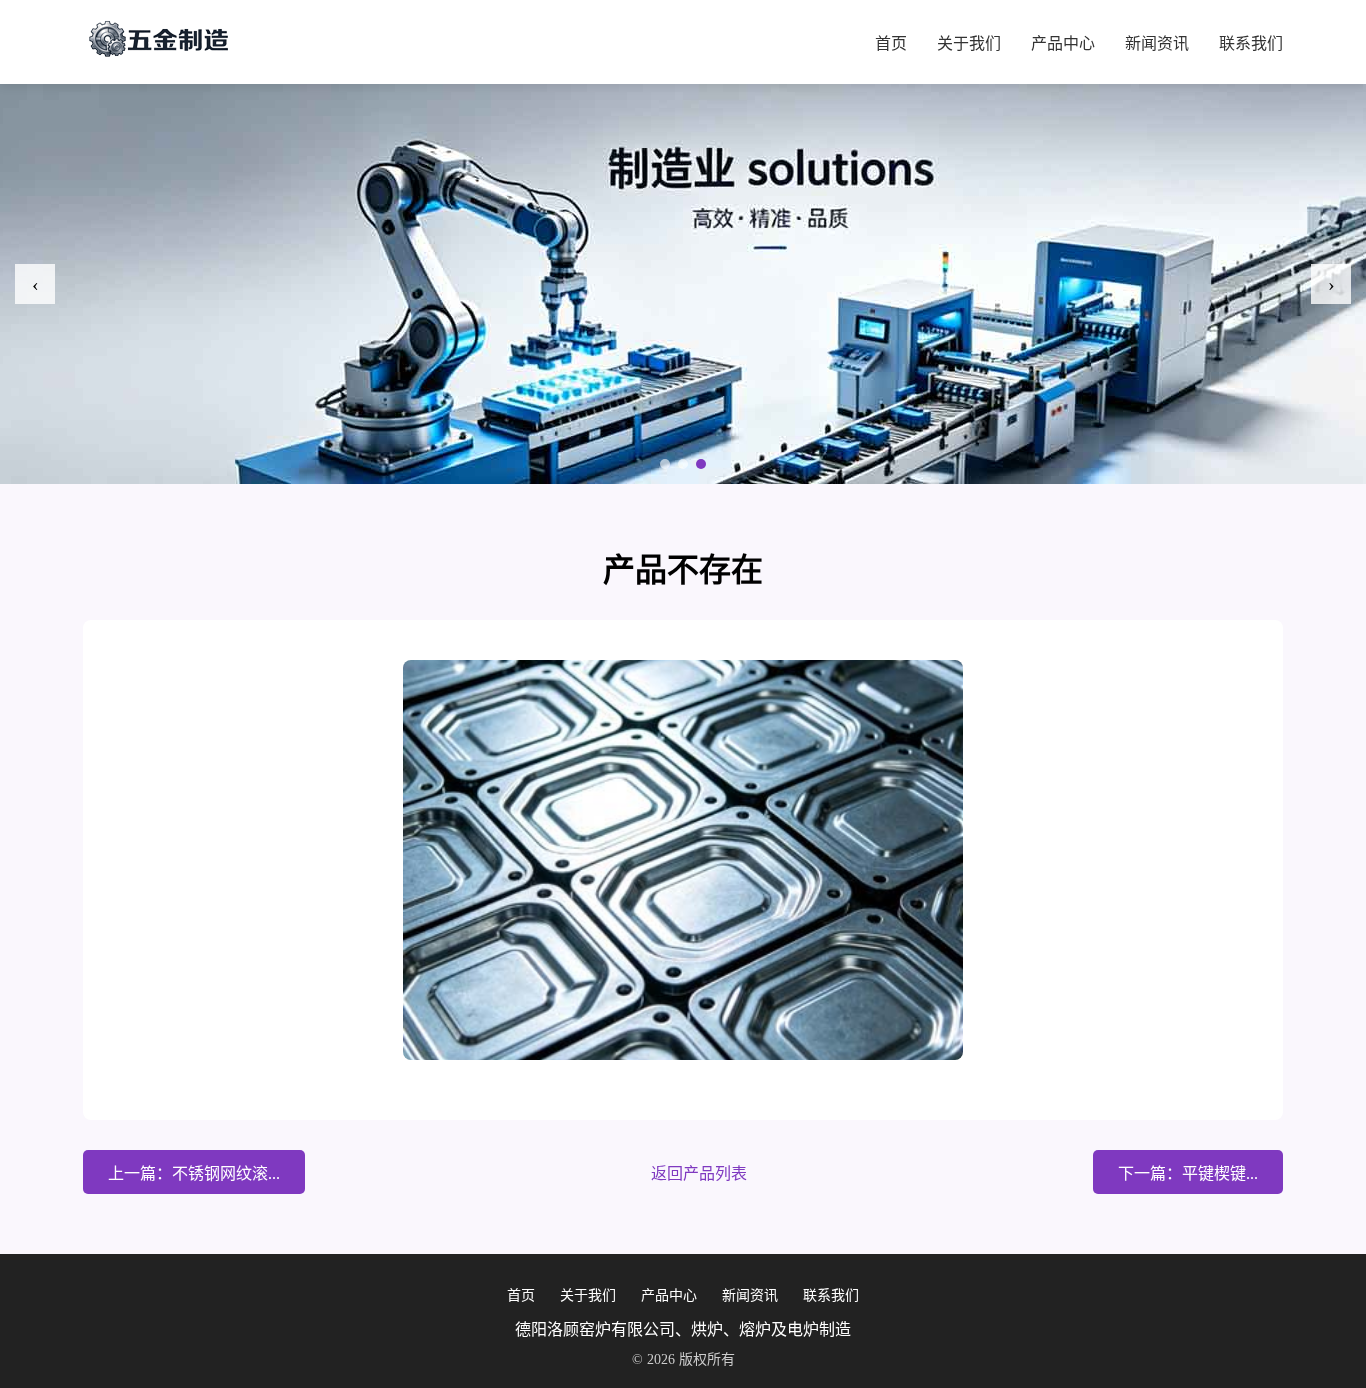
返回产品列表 (699, 1173)
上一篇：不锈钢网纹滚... (194, 1173)
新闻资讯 (1157, 43)
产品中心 (1063, 43)
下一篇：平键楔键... (1188, 1173)
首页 (891, 43)
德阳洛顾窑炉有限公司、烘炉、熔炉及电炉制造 (683, 1329)
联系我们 (1251, 43)
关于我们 (969, 43)
